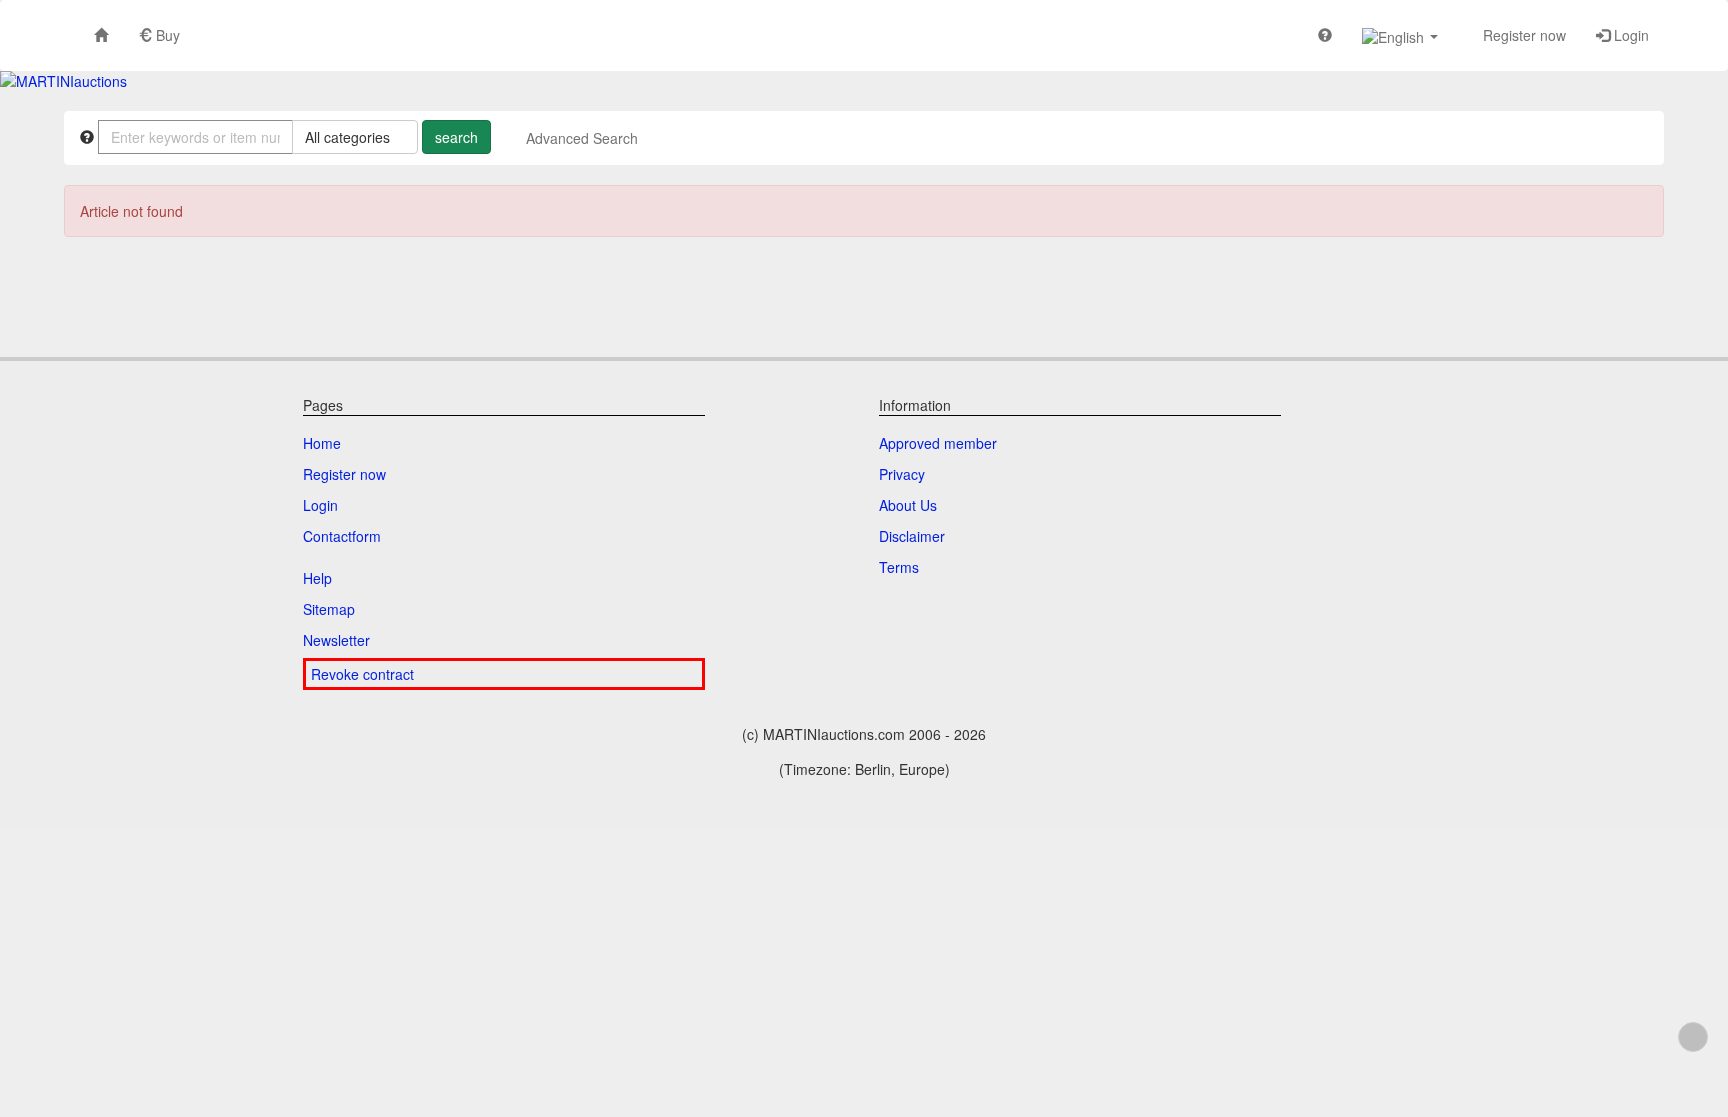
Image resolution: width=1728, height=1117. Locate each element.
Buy (166, 35)
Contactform (342, 536)
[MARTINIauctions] (63, 81)
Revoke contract (362, 674)
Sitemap (329, 609)
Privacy (902, 474)
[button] (1400, 35)
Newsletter (336, 640)
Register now (1522, 35)
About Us (908, 505)
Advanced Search (582, 138)
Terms (899, 567)
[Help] (1325, 34)
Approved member (938, 443)
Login (1629, 35)
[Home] (101, 34)
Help (317, 578)
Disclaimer (912, 536)
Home (322, 443)
